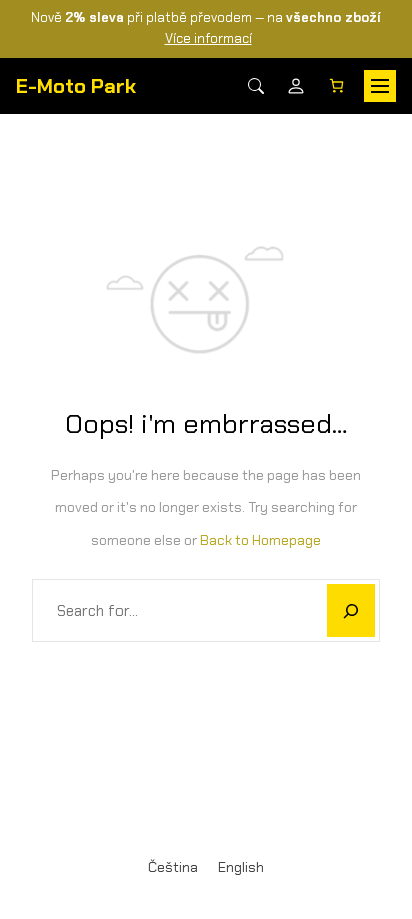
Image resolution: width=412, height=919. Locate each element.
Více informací (208, 38)
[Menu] (380, 86)
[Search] (256, 86)
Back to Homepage (260, 540)
